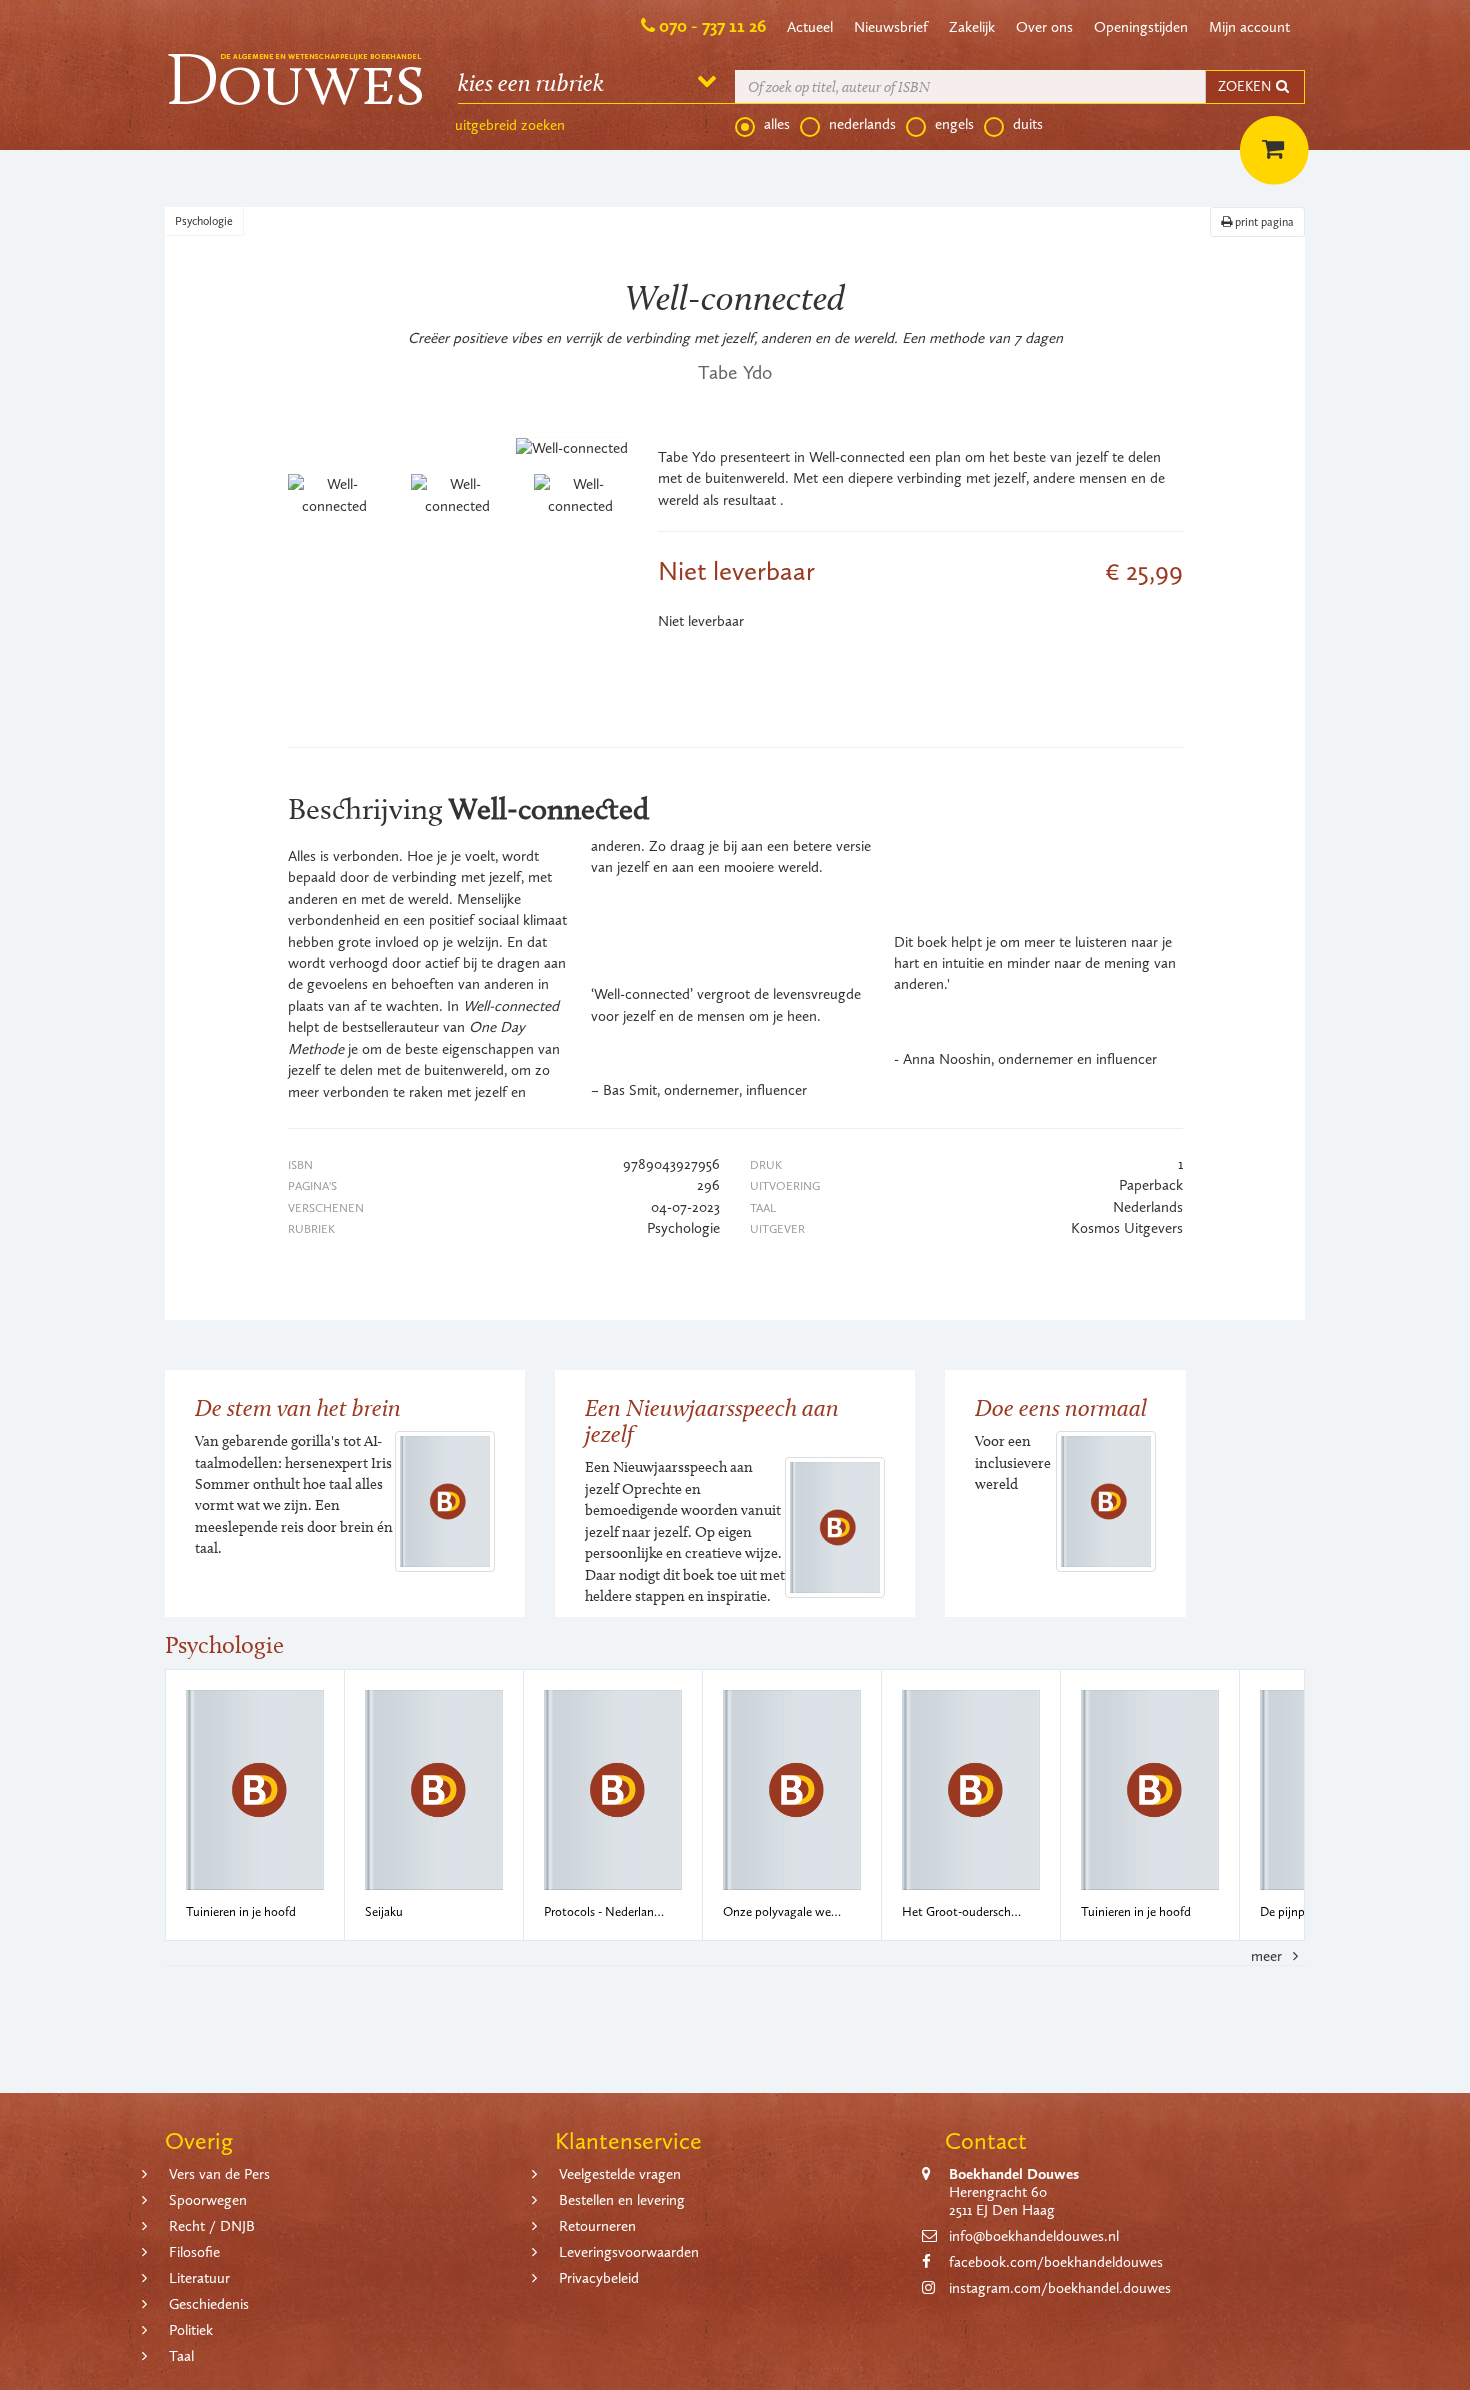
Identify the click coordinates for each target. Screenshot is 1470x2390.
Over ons (1044, 27)
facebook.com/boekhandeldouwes (1056, 2262)
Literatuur (199, 2278)
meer (1268, 1956)
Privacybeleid (599, 2278)
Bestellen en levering (622, 2200)
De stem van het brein (298, 1407)
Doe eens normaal (1061, 1407)
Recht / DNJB (212, 2226)
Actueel (810, 27)
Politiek (191, 2330)
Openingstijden (1141, 27)
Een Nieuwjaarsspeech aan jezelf (712, 1420)
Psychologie (204, 221)
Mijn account (1249, 27)
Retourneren (597, 2226)
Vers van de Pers (219, 2174)
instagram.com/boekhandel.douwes (1060, 2288)
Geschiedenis (209, 2304)
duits (1028, 124)
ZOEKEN (1246, 86)
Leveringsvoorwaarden (629, 2252)
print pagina (1263, 222)
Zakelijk (972, 27)
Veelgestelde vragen (620, 2174)
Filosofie (194, 2252)
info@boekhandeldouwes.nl (1034, 2236)
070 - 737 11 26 (712, 26)
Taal (181, 2356)
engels (954, 124)
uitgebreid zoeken (510, 125)
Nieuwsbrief (891, 27)
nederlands (862, 124)
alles (777, 124)
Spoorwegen (208, 2200)
